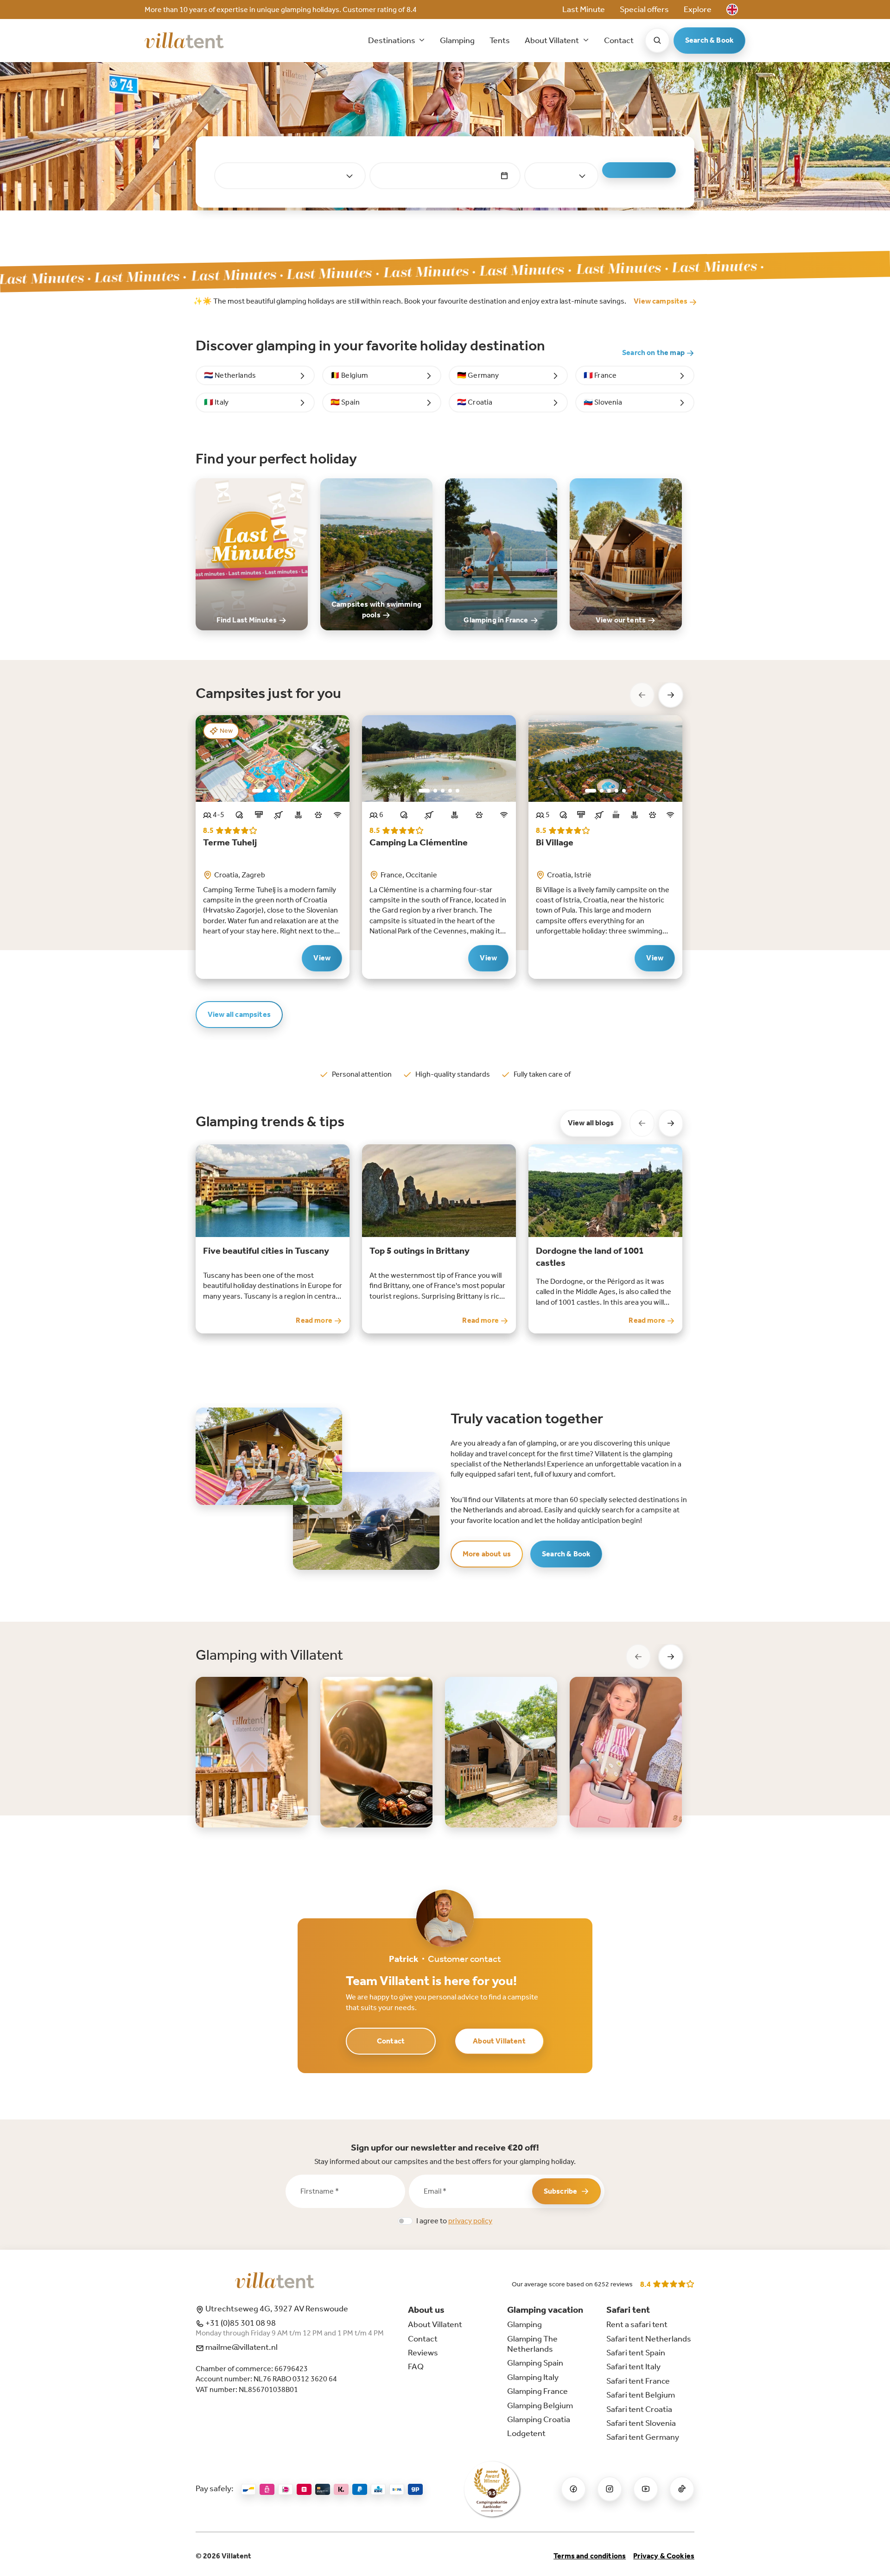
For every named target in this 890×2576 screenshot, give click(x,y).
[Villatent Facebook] (573, 2489)
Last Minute (584, 9)
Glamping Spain (535, 2363)
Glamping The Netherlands (532, 2344)
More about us (487, 1554)
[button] (732, 10)
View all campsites (239, 1014)
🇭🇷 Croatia (475, 402)
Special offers (644, 9)
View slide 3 (276, 791)
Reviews (423, 2353)
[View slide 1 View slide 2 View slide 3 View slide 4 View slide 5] (273, 758)
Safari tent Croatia (639, 2409)
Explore (698, 9)
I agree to (454, 2221)
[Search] (657, 40)
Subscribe (560, 2191)
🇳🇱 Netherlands (230, 375)
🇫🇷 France (600, 375)
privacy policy (470, 2221)
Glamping (457, 40)
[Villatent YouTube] (646, 2489)
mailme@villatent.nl (241, 2347)
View (322, 958)
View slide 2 (269, 791)
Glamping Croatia (539, 2419)
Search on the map (654, 352)
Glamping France (537, 2391)
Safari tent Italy (633, 2367)
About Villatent (499, 2041)
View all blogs (591, 1123)
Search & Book (709, 40)
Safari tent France (638, 2381)
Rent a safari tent (637, 2324)
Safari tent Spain (636, 2353)
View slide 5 (291, 791)
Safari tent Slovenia (641, 2423)
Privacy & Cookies (664, 2556)
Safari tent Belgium (641, 2395)
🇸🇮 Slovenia (603, 402)
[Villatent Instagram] (610, 2489)
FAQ (416, 2367)
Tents (500, 40)
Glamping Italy (533, 2377)
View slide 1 (258, 791)
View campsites (661, 301)
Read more (315, 1320)
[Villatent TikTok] (682, 2489)
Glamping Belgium (540, 2405)
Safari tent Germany (643, 2437)
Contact (619, 40)
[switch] (405, 2221)
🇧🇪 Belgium (349, 375)
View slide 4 (284, 791)
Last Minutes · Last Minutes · (236, 275)
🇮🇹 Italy (216, 402)
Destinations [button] (392, 40)
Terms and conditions (590, 2556)
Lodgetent (526, 2433)
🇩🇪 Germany (478, 375)
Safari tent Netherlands (649, 2339)
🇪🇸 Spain (345, 402)
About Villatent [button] (553, 40)
